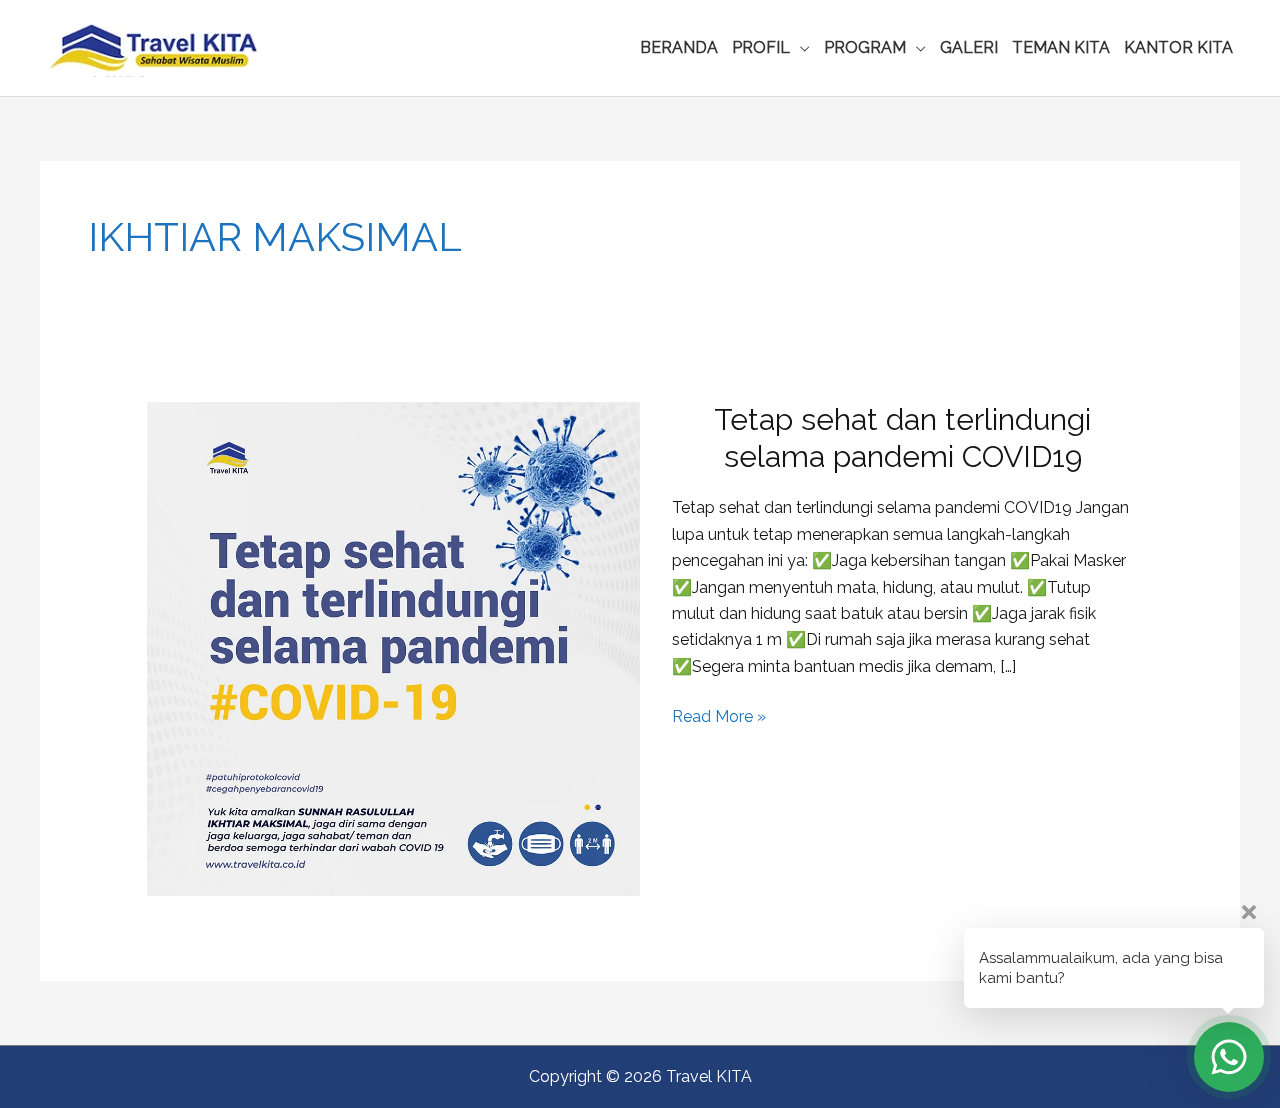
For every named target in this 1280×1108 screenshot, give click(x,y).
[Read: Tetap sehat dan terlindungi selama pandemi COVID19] (393, 647)
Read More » (719, 718)
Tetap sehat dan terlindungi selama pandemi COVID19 (902, 438)
